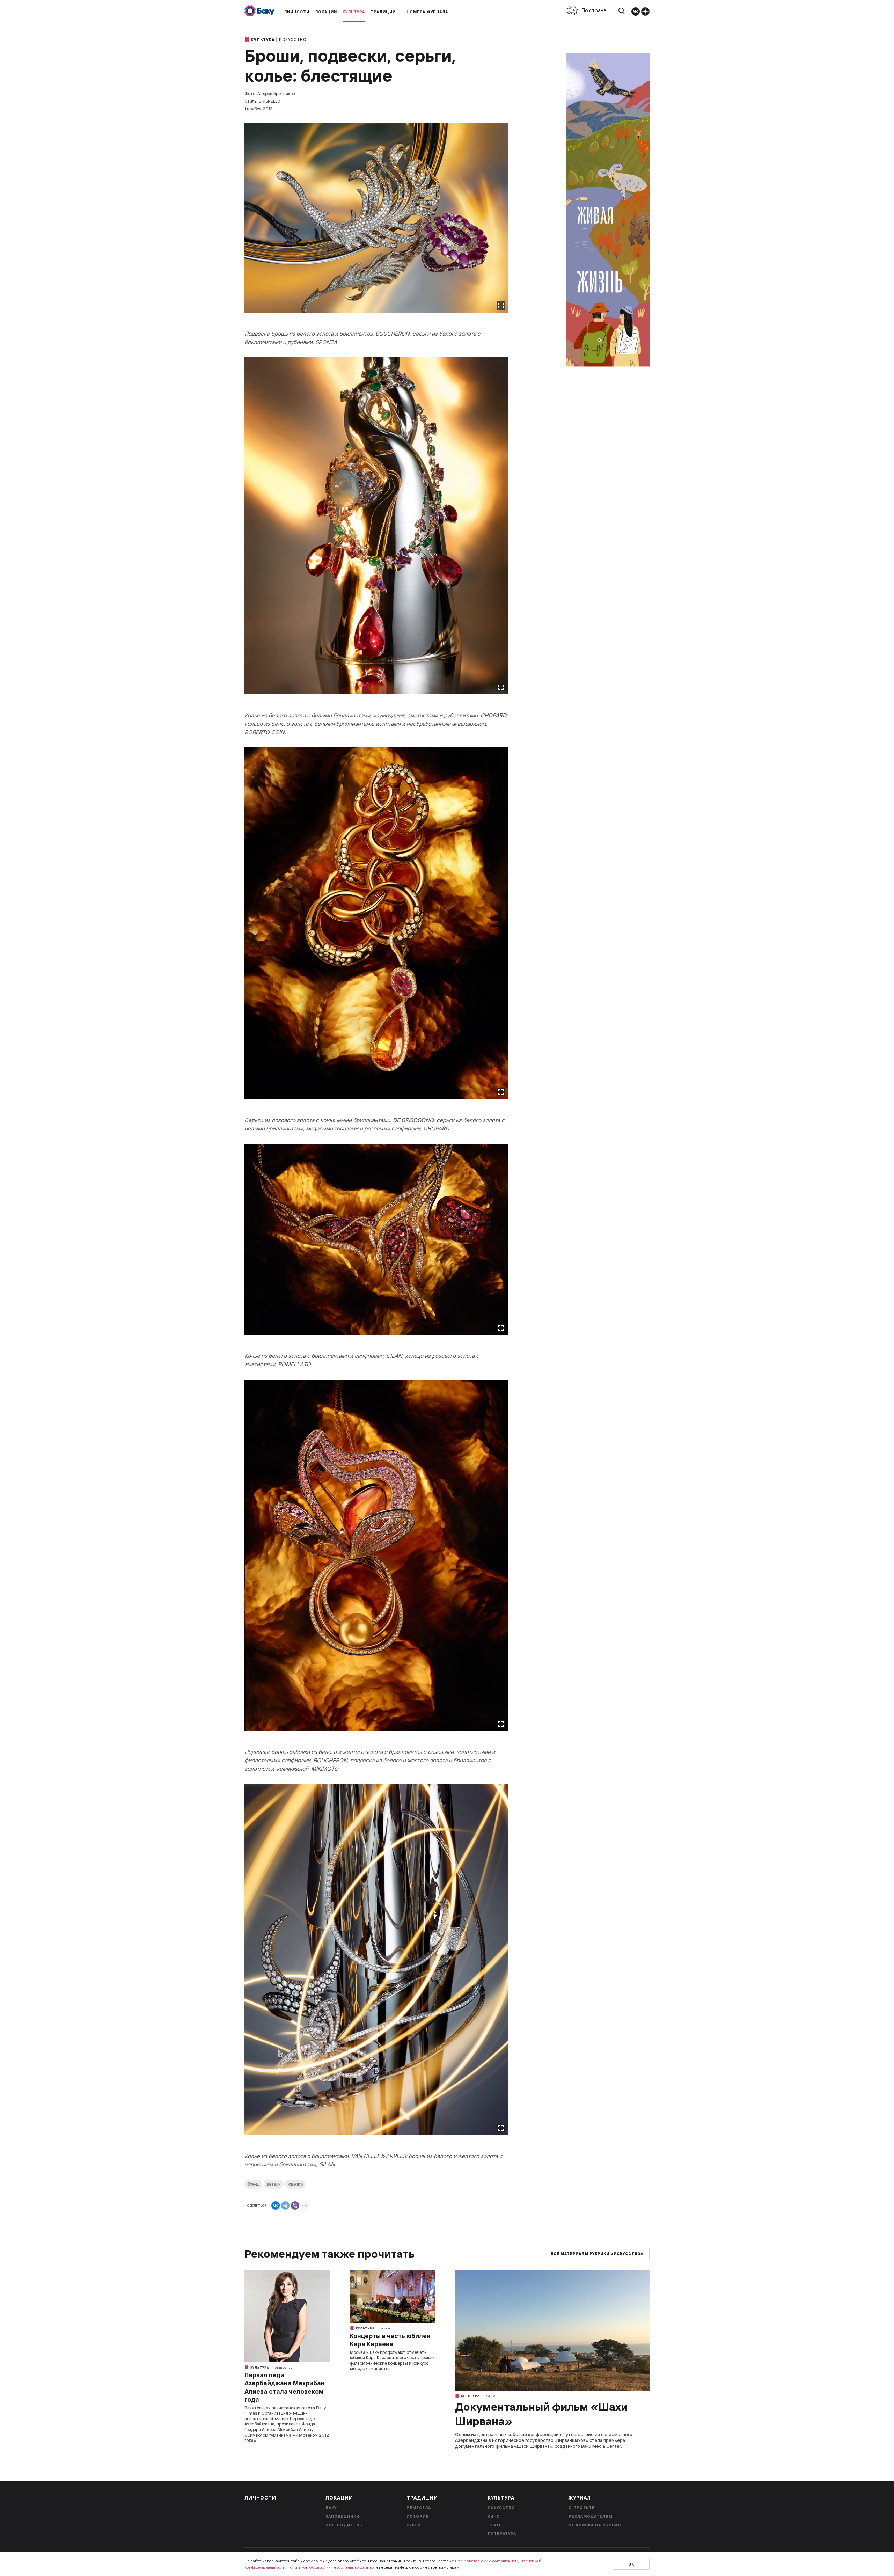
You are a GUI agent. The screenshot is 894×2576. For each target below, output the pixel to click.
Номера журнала (427, 12)
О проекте (582, 2508)
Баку (331, 2508)
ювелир (295, 2184)
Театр (495, 2525)
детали (274, 2184)
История (418, 2516)
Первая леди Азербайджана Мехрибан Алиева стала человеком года (285, 2387)
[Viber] (295, 2205)
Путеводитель (344, 2525)
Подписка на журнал (595, 2525)
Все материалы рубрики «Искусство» (597, 2254)
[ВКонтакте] (276, 2205)
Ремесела (419, 2508)
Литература (502, 2534)
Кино (490, 2396)
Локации (326, 12)
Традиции (383, 12)
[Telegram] (285, 2205)
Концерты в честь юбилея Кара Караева (390, 2340)
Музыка (387, 2328)
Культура (354, 12)
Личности (297, 12)
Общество (284, 2368)
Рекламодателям (591, 2516)
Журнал (580, 2498)
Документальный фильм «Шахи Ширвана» (541, 2414)
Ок (631, 2564)
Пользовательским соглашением (487, 2561)
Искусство (293, 39)
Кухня (414, 2525)
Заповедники (342, 2516)
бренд (253, 2184)
